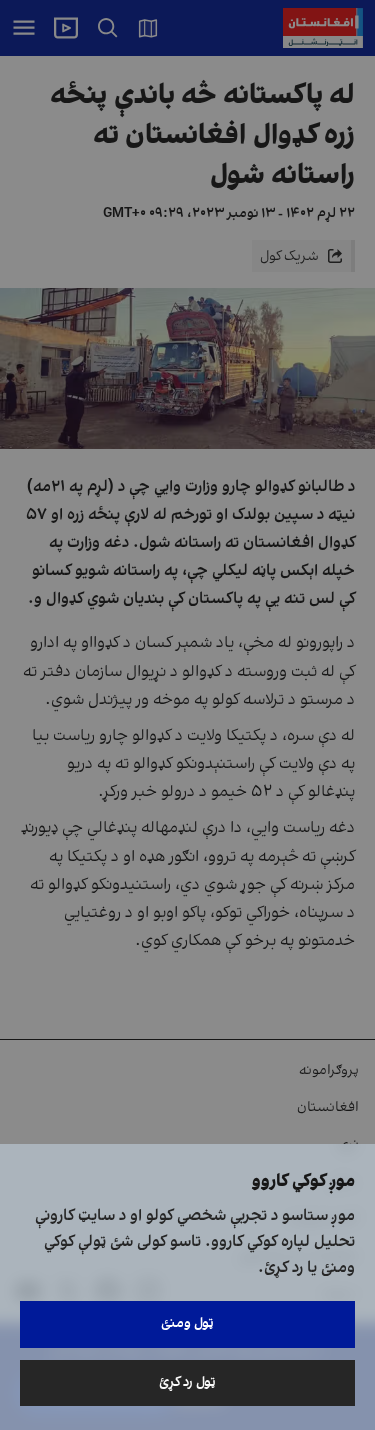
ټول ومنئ (187, 1323)
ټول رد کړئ (187, 1382)
